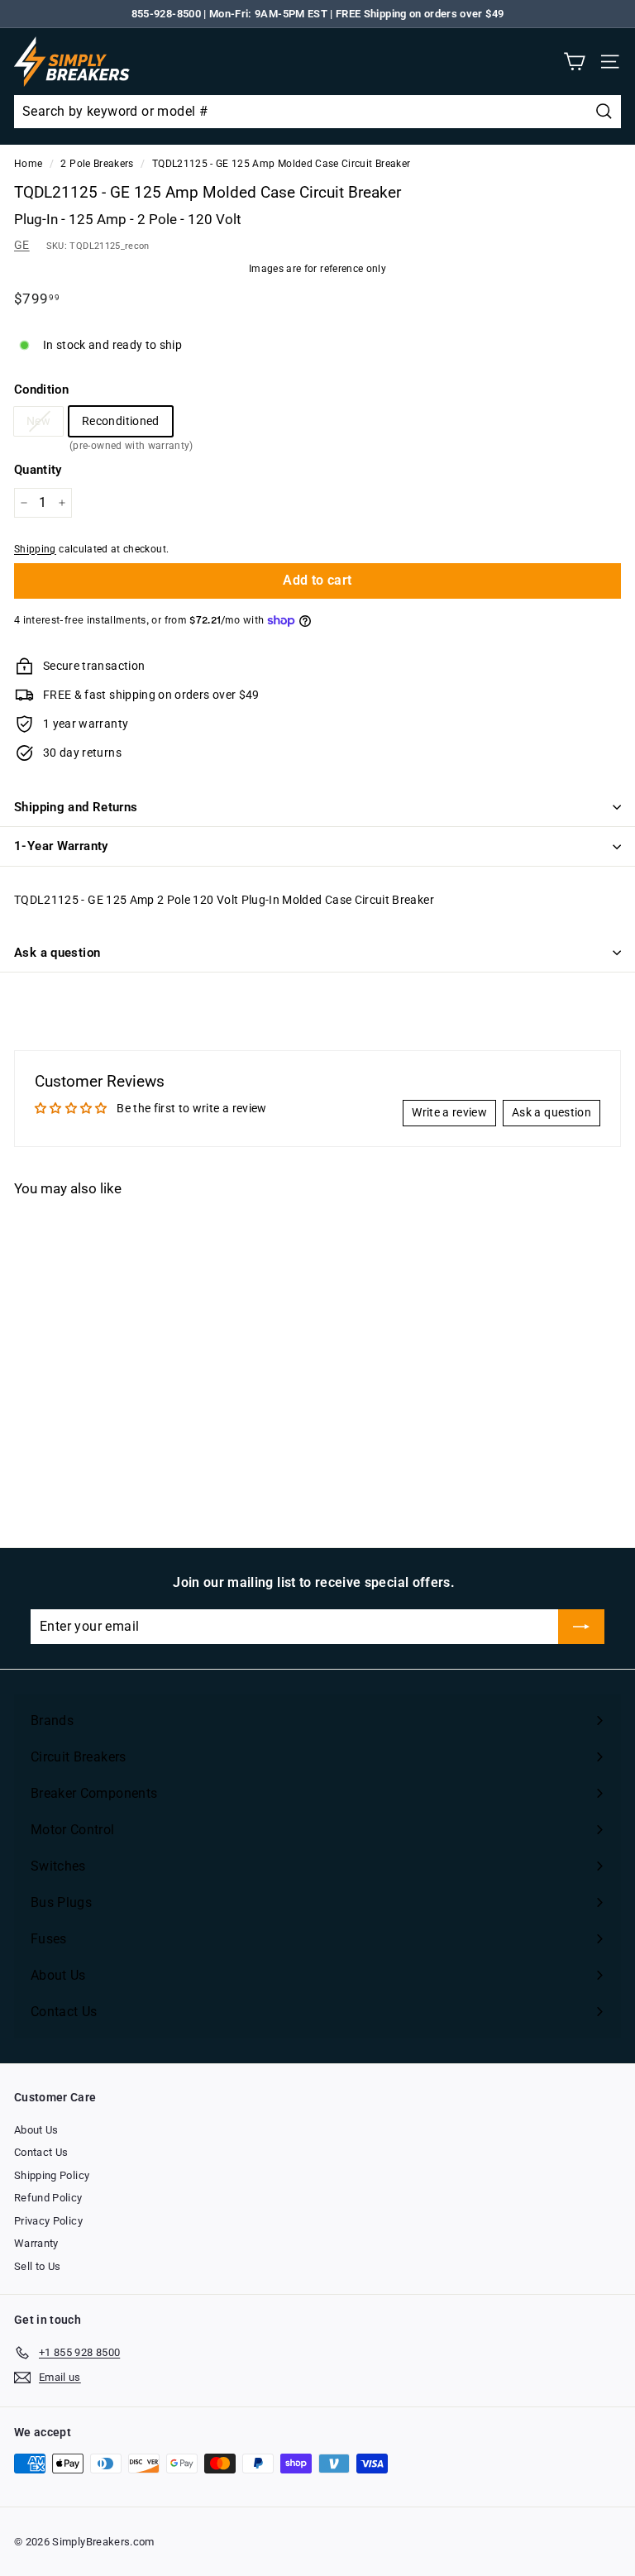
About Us (36, 2130)
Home (28, 164)
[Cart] (574, 62)
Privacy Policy (48, 2221)
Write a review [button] (449, 1112)
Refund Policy (48, 2198)
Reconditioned (121, 425)
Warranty (36, 2243)
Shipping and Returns (76, 807)
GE (22, 245)
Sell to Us (38, 2266)
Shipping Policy (52, 2175)
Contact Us (41, 2152)
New (38, 421)
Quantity (38, 470)
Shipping (35, 549)
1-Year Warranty (61, 846)
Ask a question (57, 953)
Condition (41, 390)
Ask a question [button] (551, 1112)
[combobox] (317, 112)
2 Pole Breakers (97, 164)
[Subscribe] (581, 1627)
